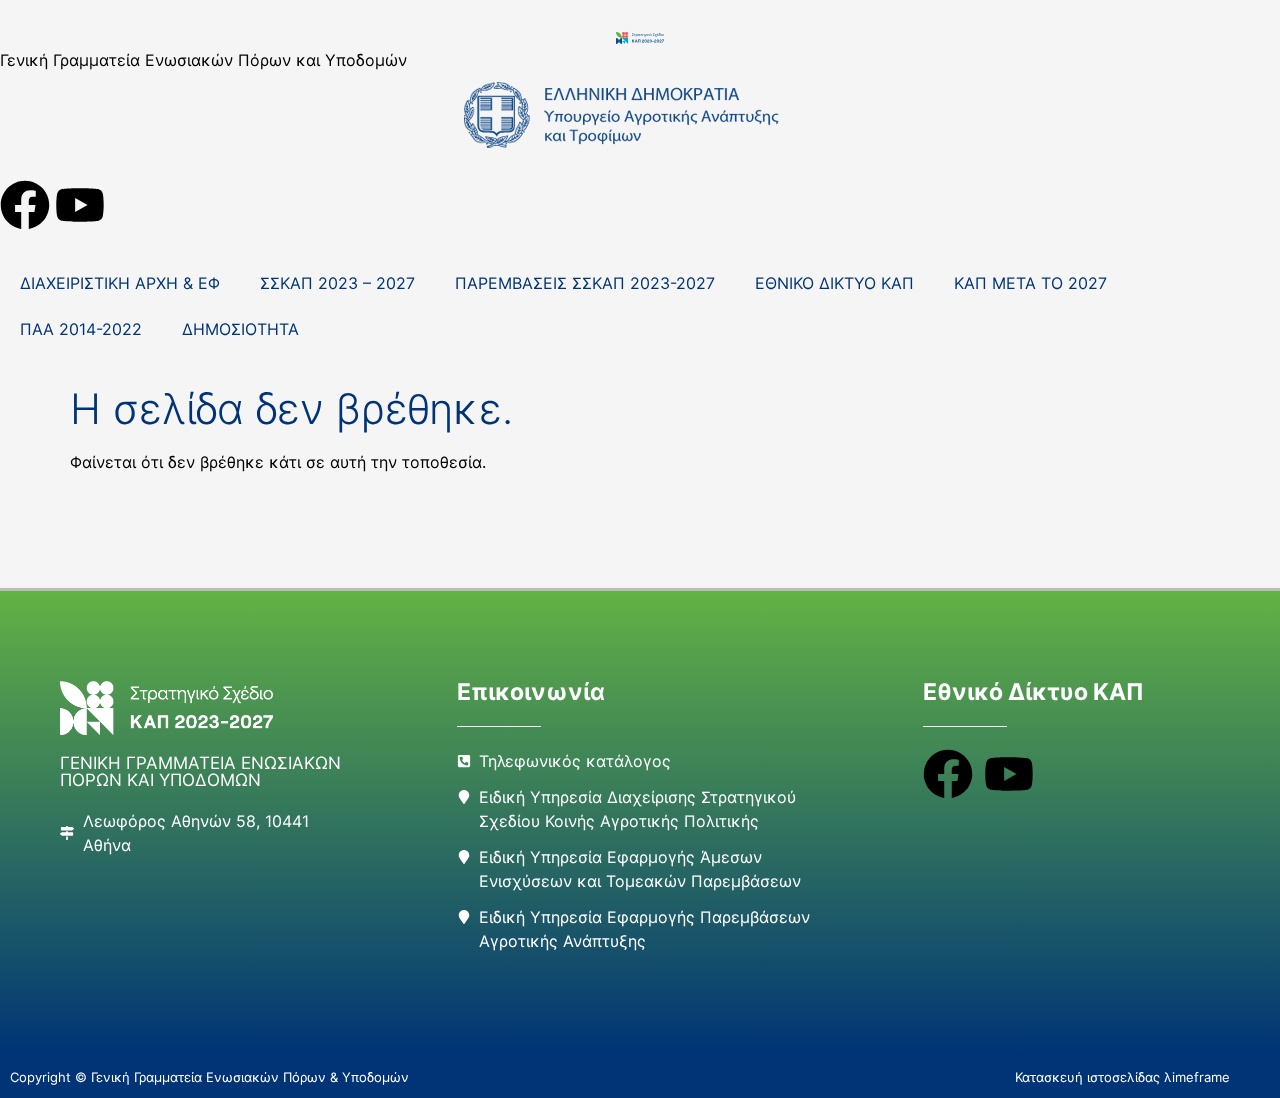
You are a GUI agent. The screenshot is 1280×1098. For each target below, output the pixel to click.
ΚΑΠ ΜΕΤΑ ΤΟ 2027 (1030, 283)
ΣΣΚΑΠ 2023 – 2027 (337, 283)
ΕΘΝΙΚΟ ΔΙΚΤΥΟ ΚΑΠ (834, 283)
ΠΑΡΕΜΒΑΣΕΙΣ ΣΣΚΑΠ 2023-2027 (585, 283)
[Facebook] (25, 205)
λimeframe (1197, 1077)
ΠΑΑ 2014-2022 (81, 329)
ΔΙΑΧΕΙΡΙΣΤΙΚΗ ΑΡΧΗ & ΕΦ (120, 283)
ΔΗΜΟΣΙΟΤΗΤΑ (240, 329)
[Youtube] (80, 205)
